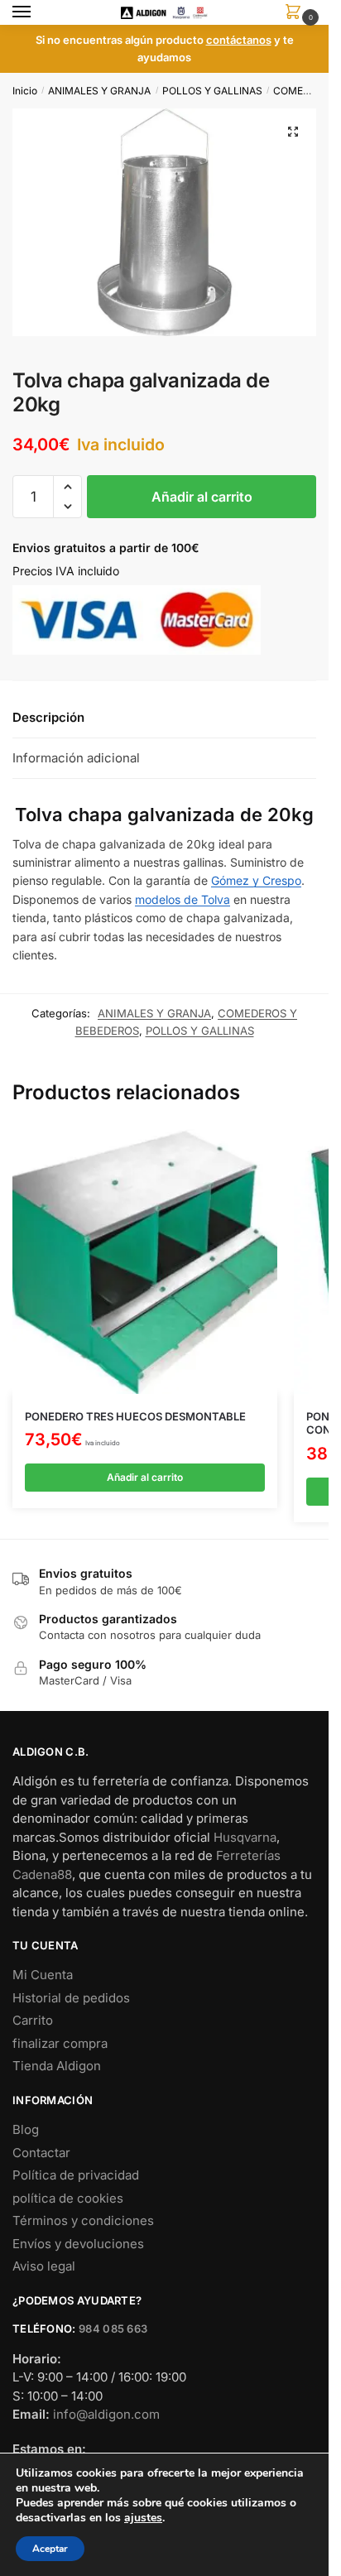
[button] (293, 132)
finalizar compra (60, 2043)
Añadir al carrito (202, 497)
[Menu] (37, 12)
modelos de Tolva (183, 899)
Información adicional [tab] (76, 758)
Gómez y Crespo (256, 880)
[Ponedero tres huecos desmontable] (145, 1262)
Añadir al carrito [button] (145, 1477)
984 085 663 (113, 2328)
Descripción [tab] (48, 717)
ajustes (143, 2518)
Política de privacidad (76, 2175)
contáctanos (239, 40)
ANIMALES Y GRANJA (99, 91)
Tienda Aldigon (57, 2066)
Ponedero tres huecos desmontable (135, 1416)
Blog (26, 2129)
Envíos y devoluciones (78, 2244)
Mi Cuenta (43, 1975)
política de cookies (68, 2198)
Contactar (41, 2153)
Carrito (33, 2020)
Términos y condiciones (83, 2220)
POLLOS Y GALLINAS (212, 91)
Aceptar (50, 2549)
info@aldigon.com (106, 2414)
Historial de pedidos (71, 1998)
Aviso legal (44, 2266)
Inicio (25, 91)
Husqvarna (245, 1837)
